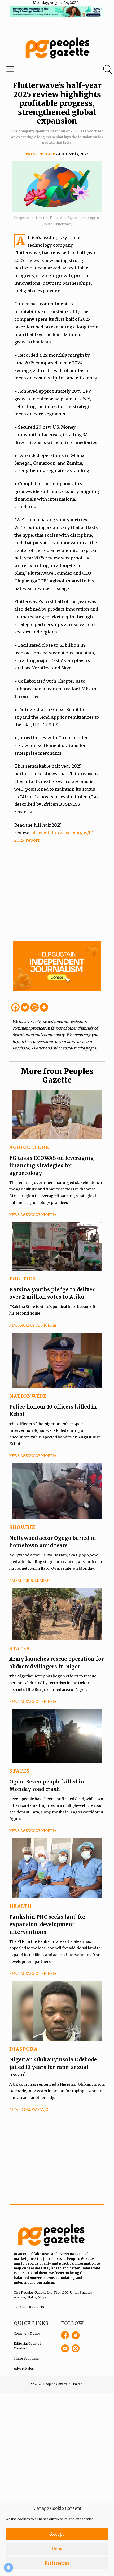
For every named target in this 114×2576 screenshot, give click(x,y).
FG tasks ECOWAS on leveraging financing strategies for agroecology (52, 1165)
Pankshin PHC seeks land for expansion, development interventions (47, 1924)
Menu (39, 70)
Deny (57, 2549)
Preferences (57, 2563)
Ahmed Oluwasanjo (29, 2110)
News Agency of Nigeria (33, 1215)
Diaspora (23, 2049)
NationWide (28, 1396)
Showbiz (22, 1527)
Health (21, 1906)
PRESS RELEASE (40, 154)
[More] (44, 1007)
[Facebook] (15, 1007)
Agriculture (29, 1147)
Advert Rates (24, 2368)
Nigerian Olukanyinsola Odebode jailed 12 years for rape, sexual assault (53, 2067)
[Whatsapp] (34, 1007)
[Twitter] (25, 1007)
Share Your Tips (26, 2358)
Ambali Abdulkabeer (30, 1581)
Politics (22, 1279)
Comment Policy (27, 2333)
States (19, 1648)
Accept (57, 2534)
